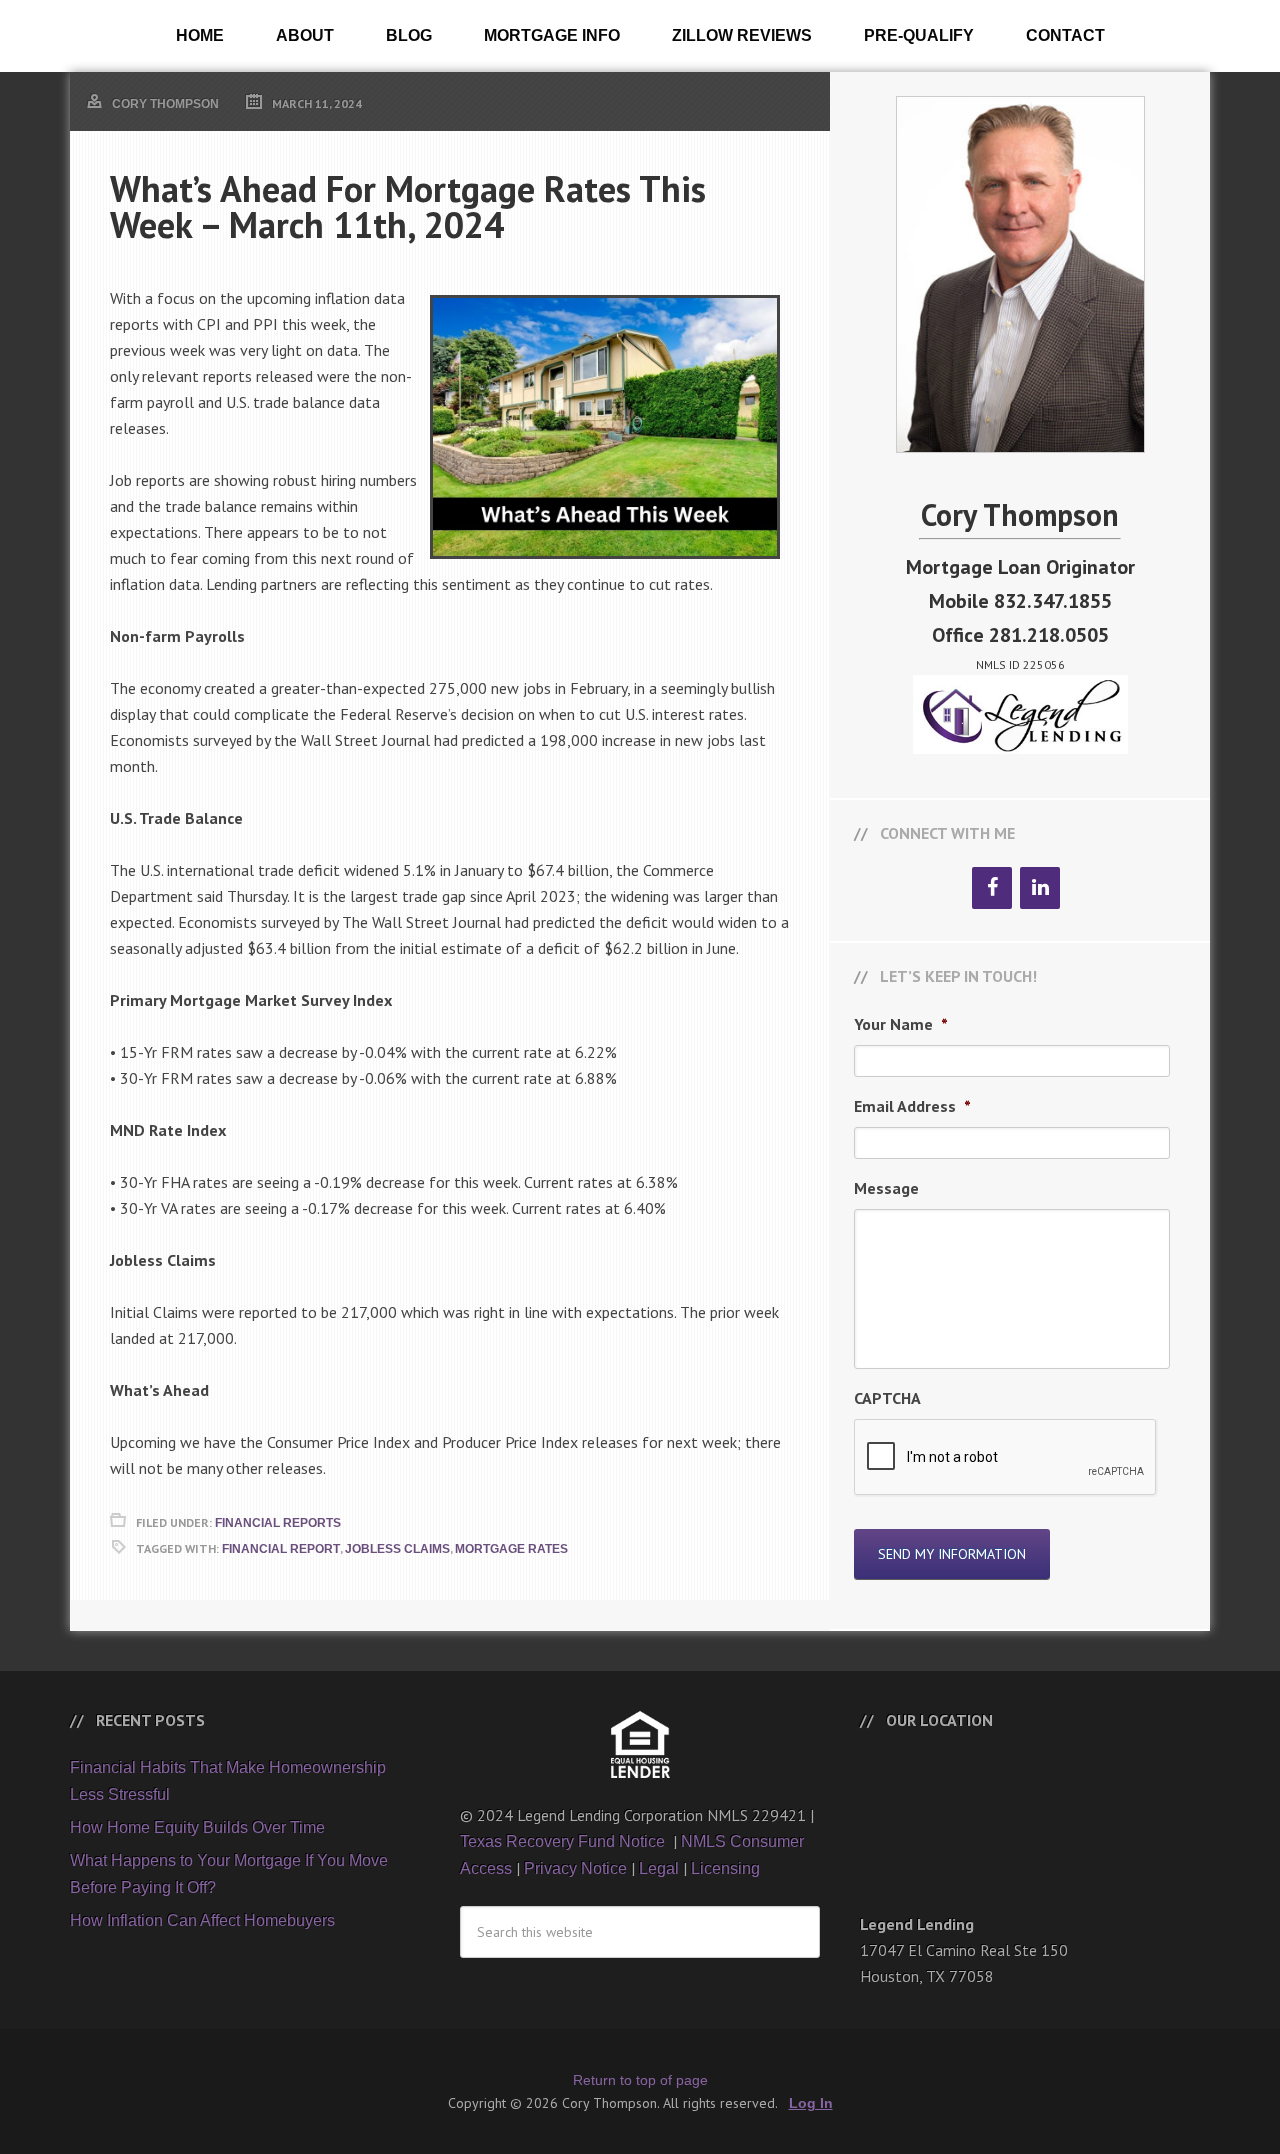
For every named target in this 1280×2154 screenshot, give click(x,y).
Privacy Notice (575, 1868)
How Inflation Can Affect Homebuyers (202, 1920)
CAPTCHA (887, 1398)
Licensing (725, 1868)
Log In (811, 2103)
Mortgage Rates (511, 1549)
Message (886, 1188)
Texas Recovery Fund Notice (564, 1841)
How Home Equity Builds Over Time (197, 1827)
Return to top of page (640, 2080)
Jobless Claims (397, 1549)
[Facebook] (992, 888)
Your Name (901, 1024)
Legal (659, 1868)
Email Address (912, 1106)
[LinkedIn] (1040, 888)
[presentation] (1006, 1458)
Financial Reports (278, 1523)
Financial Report (281, 1549)
